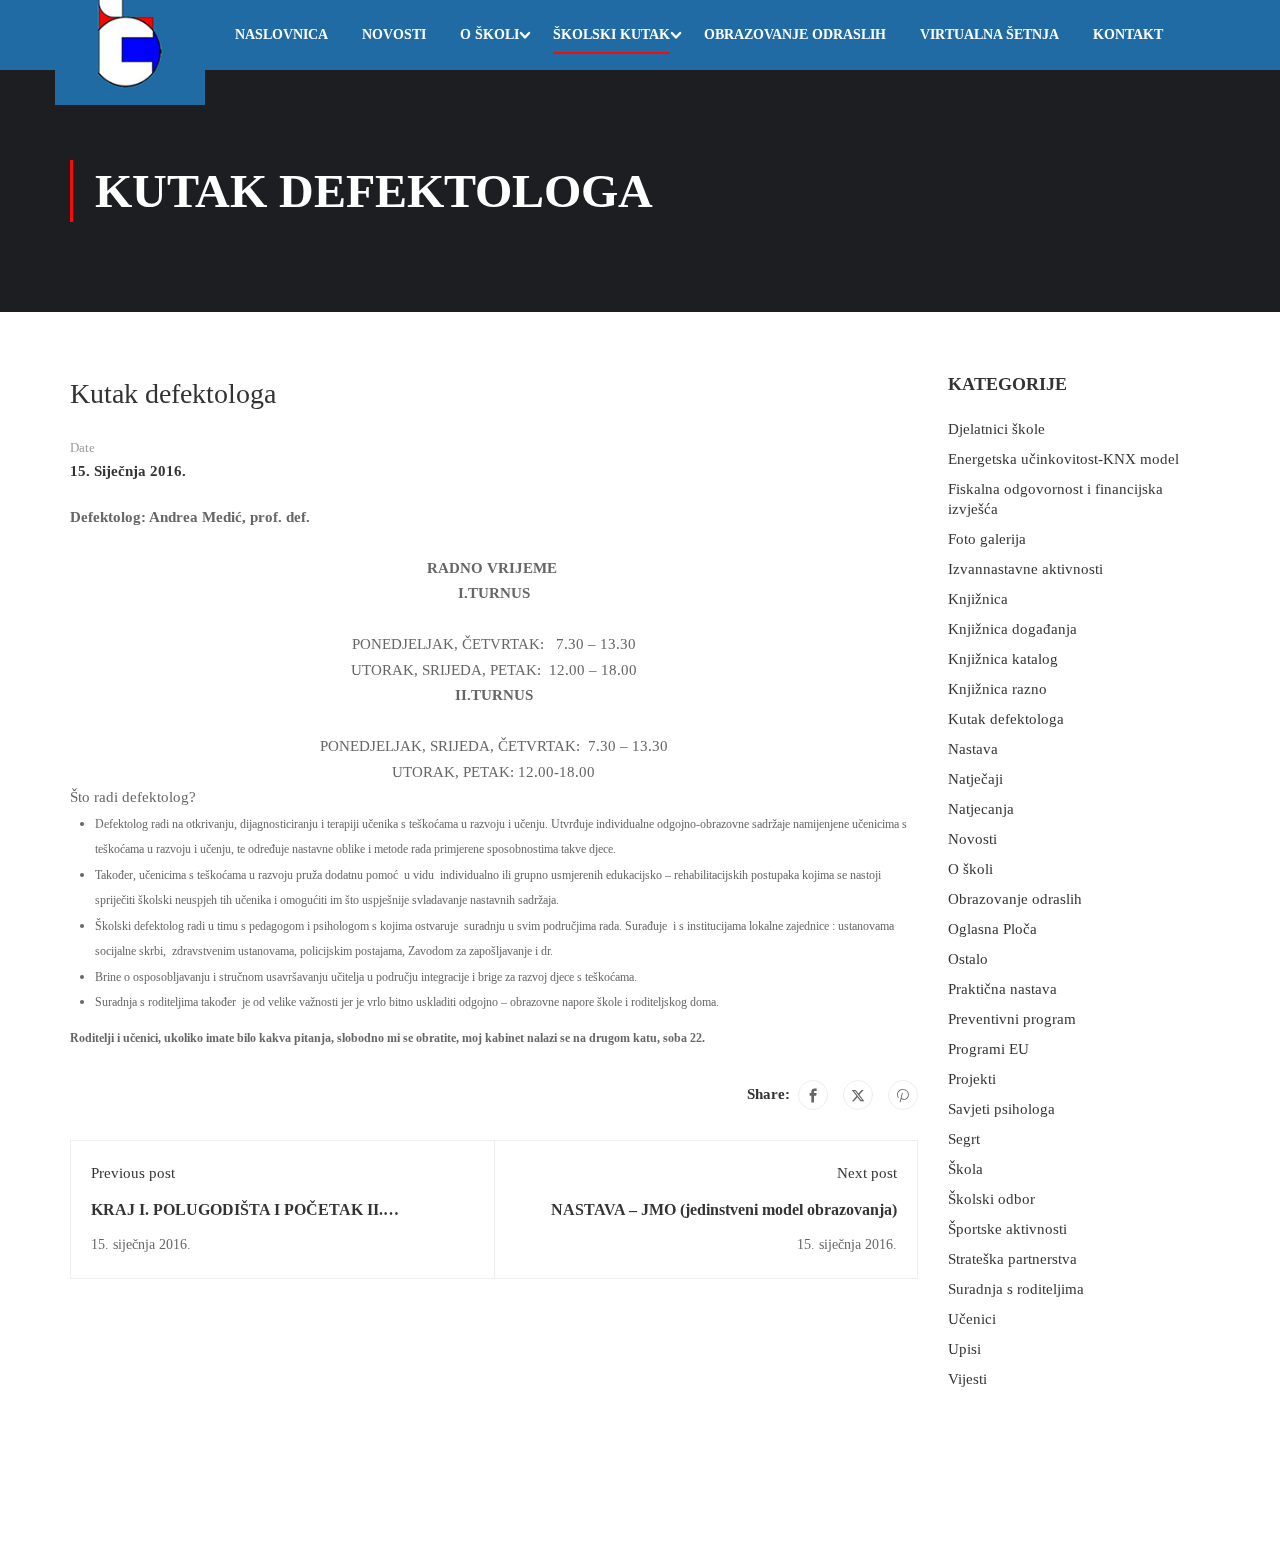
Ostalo (968, 959)
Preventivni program (1012, 1019)
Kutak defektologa (1006, 719)
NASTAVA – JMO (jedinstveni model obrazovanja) (724, 1209)
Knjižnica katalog (1003, 659)
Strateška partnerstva (1012, 1259)
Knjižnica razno (997, 689)
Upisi (964, 1349)
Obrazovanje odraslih (795, 34)
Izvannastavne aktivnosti (1025, 569)
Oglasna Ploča (992, 929)
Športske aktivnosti (1007, 1229)
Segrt (964, 1139)
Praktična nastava (1002, 989)
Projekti (972, 1079)
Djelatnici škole (996, 429)
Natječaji (975, 779)
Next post (867, 1173)
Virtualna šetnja (989, 34)
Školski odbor (991, 1199)
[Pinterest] (903, 1095)
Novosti (394, 34)
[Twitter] (858, 1095)
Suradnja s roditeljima (1016, 1289)
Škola (965, 1169)
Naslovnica (281, 34)
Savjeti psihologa (1001, 1109)
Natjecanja (981, 809)
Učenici (972, 1319)
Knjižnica (978, 599)
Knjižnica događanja (1012, 629)
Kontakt (1128, 34)
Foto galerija (987, 539)
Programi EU (988, 1049)
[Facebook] (813, 1095)
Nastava (973, 749)
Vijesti (967, 1379)
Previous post (133, 1173)
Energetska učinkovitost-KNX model (1063, 459)
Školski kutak (611, 34)
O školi (489, 34)
